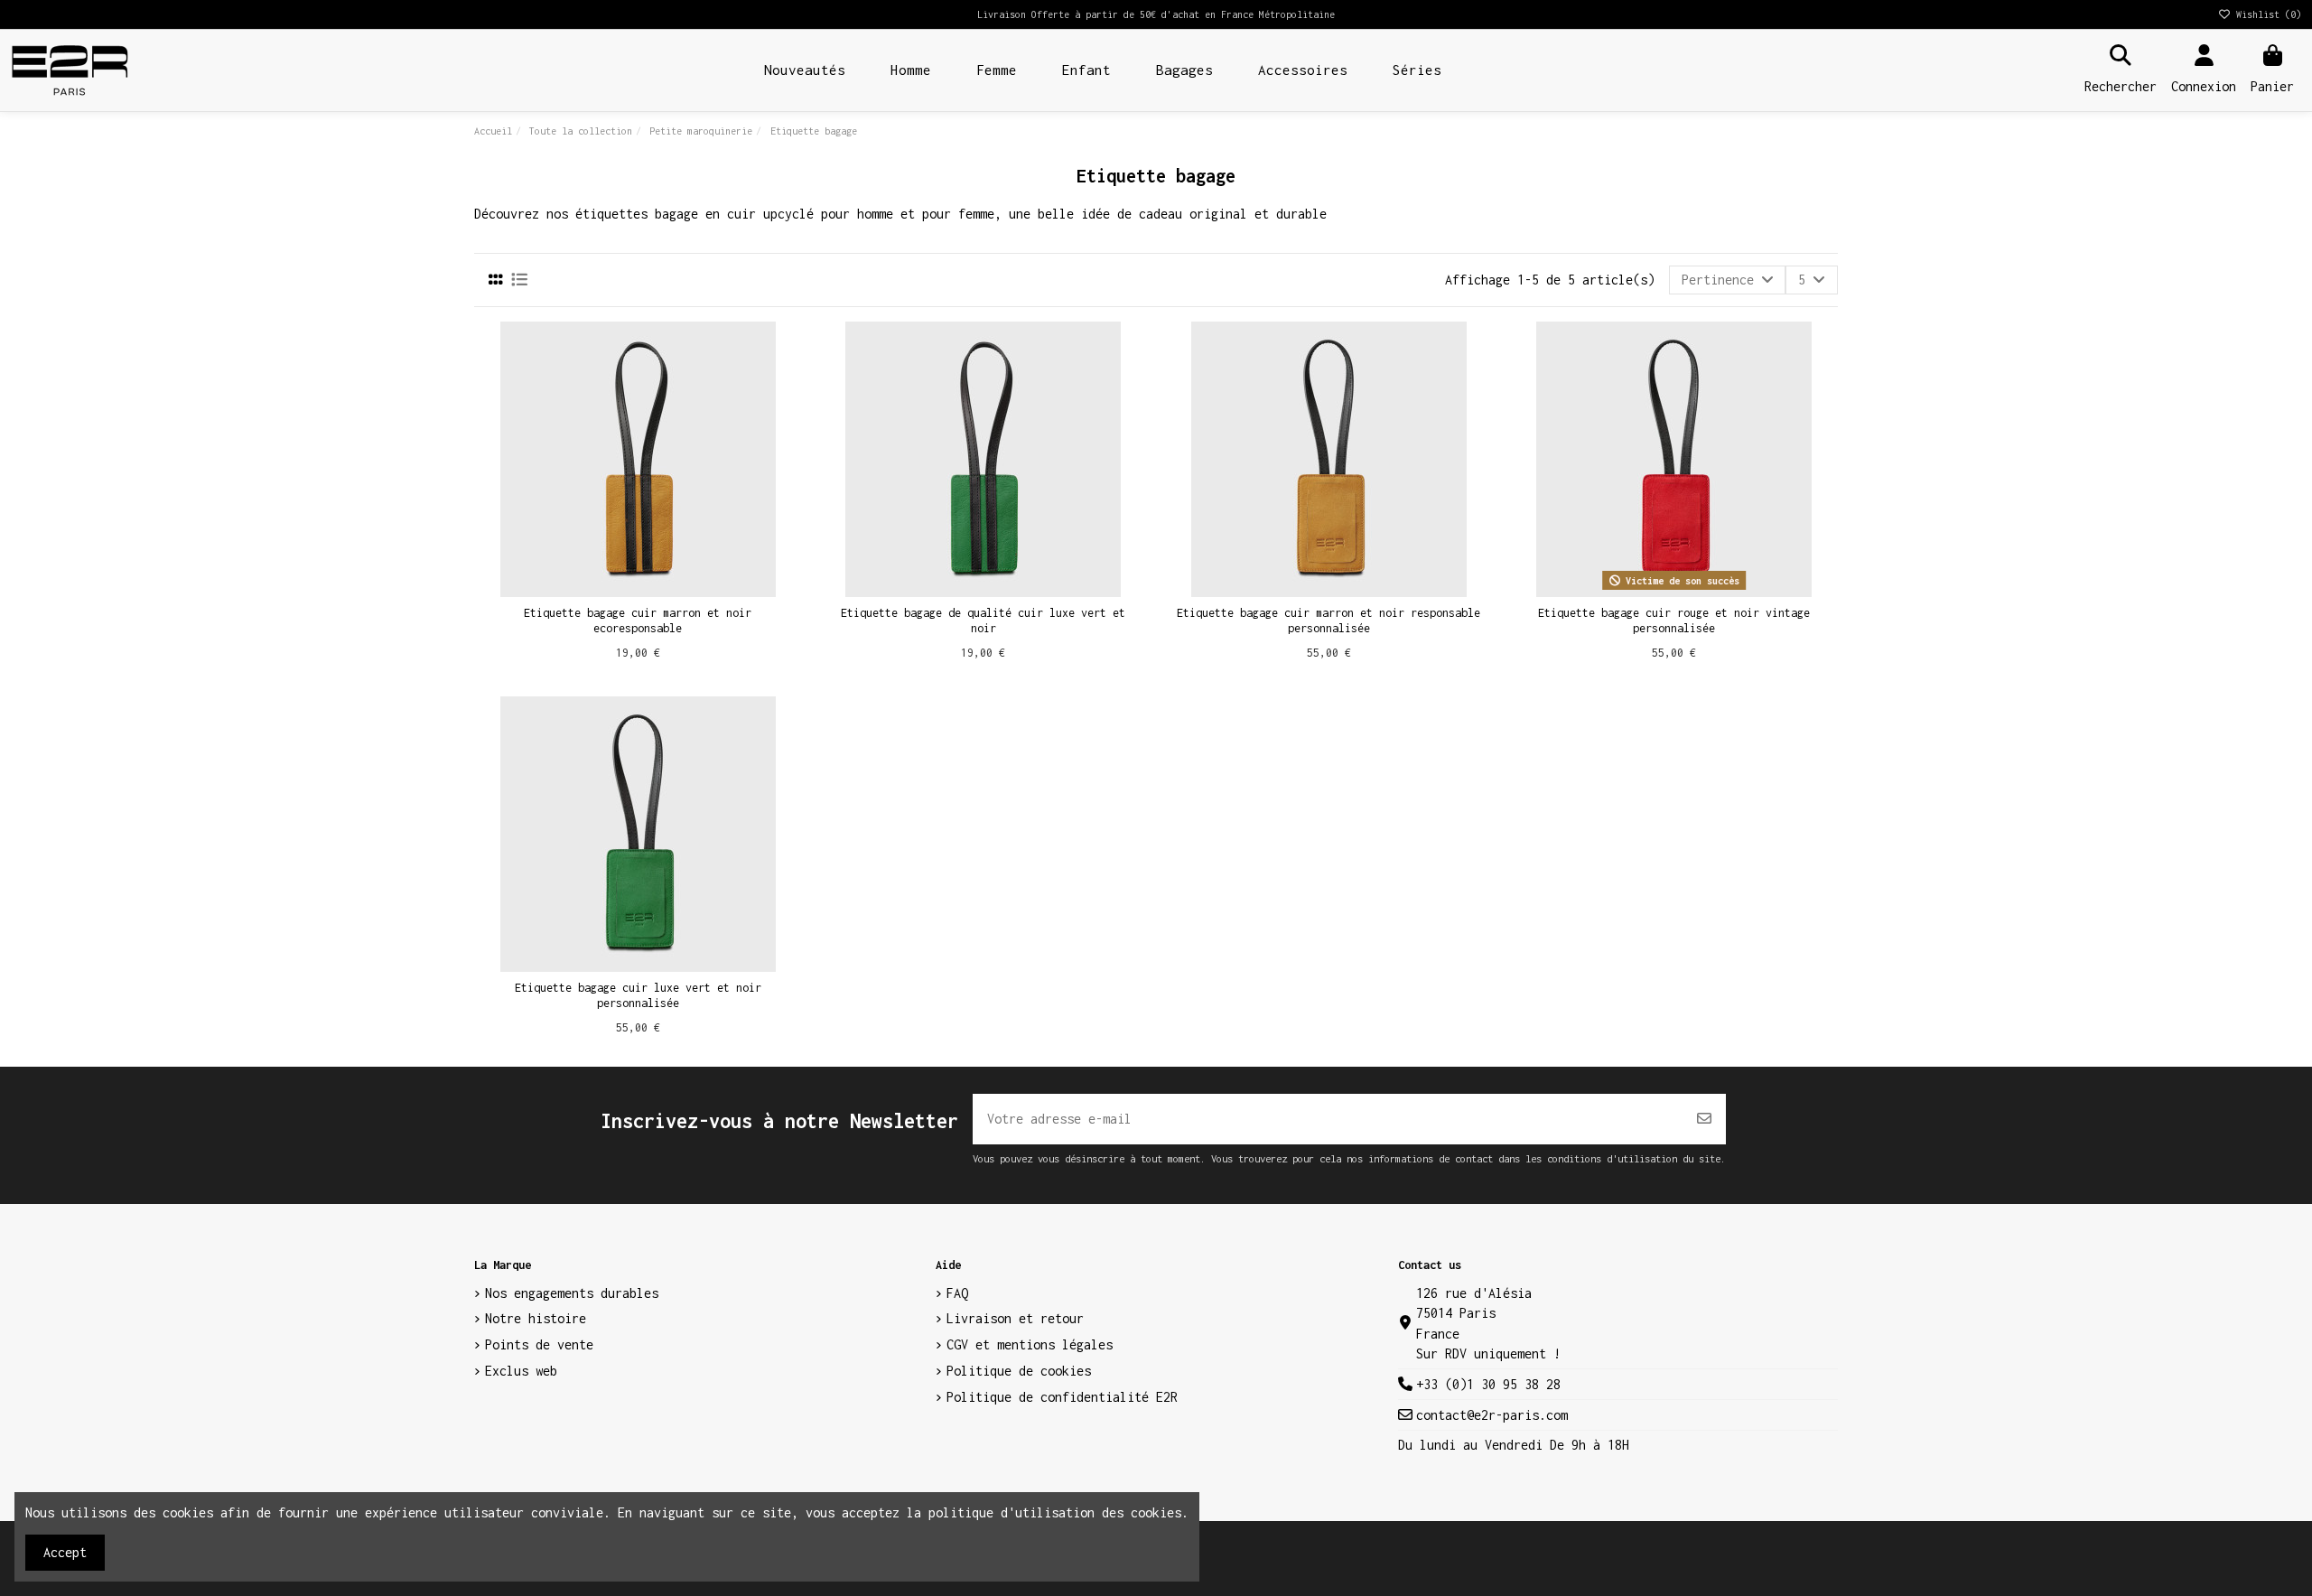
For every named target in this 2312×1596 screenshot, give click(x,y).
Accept (65, 1552)
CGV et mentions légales (1030, 1344)
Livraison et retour (1015, 1318)
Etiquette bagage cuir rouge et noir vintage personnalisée (1674, 621)
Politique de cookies (1019, 1371)
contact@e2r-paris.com (1492, 1415)
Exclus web (521, 1371)
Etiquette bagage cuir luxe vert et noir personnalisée (638, 995)
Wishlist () (2266, 14)
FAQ (957, 1293)
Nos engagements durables (572, 1293)
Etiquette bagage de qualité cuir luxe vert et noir (983, 621)
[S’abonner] (1704, 1119)
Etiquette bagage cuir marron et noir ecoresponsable (638, 621)
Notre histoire (536, 1318)
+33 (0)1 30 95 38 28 (1488, 1384)
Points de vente (539, 1344)
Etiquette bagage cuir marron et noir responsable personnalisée (1328, 621)
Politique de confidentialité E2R (1062, 1397)
